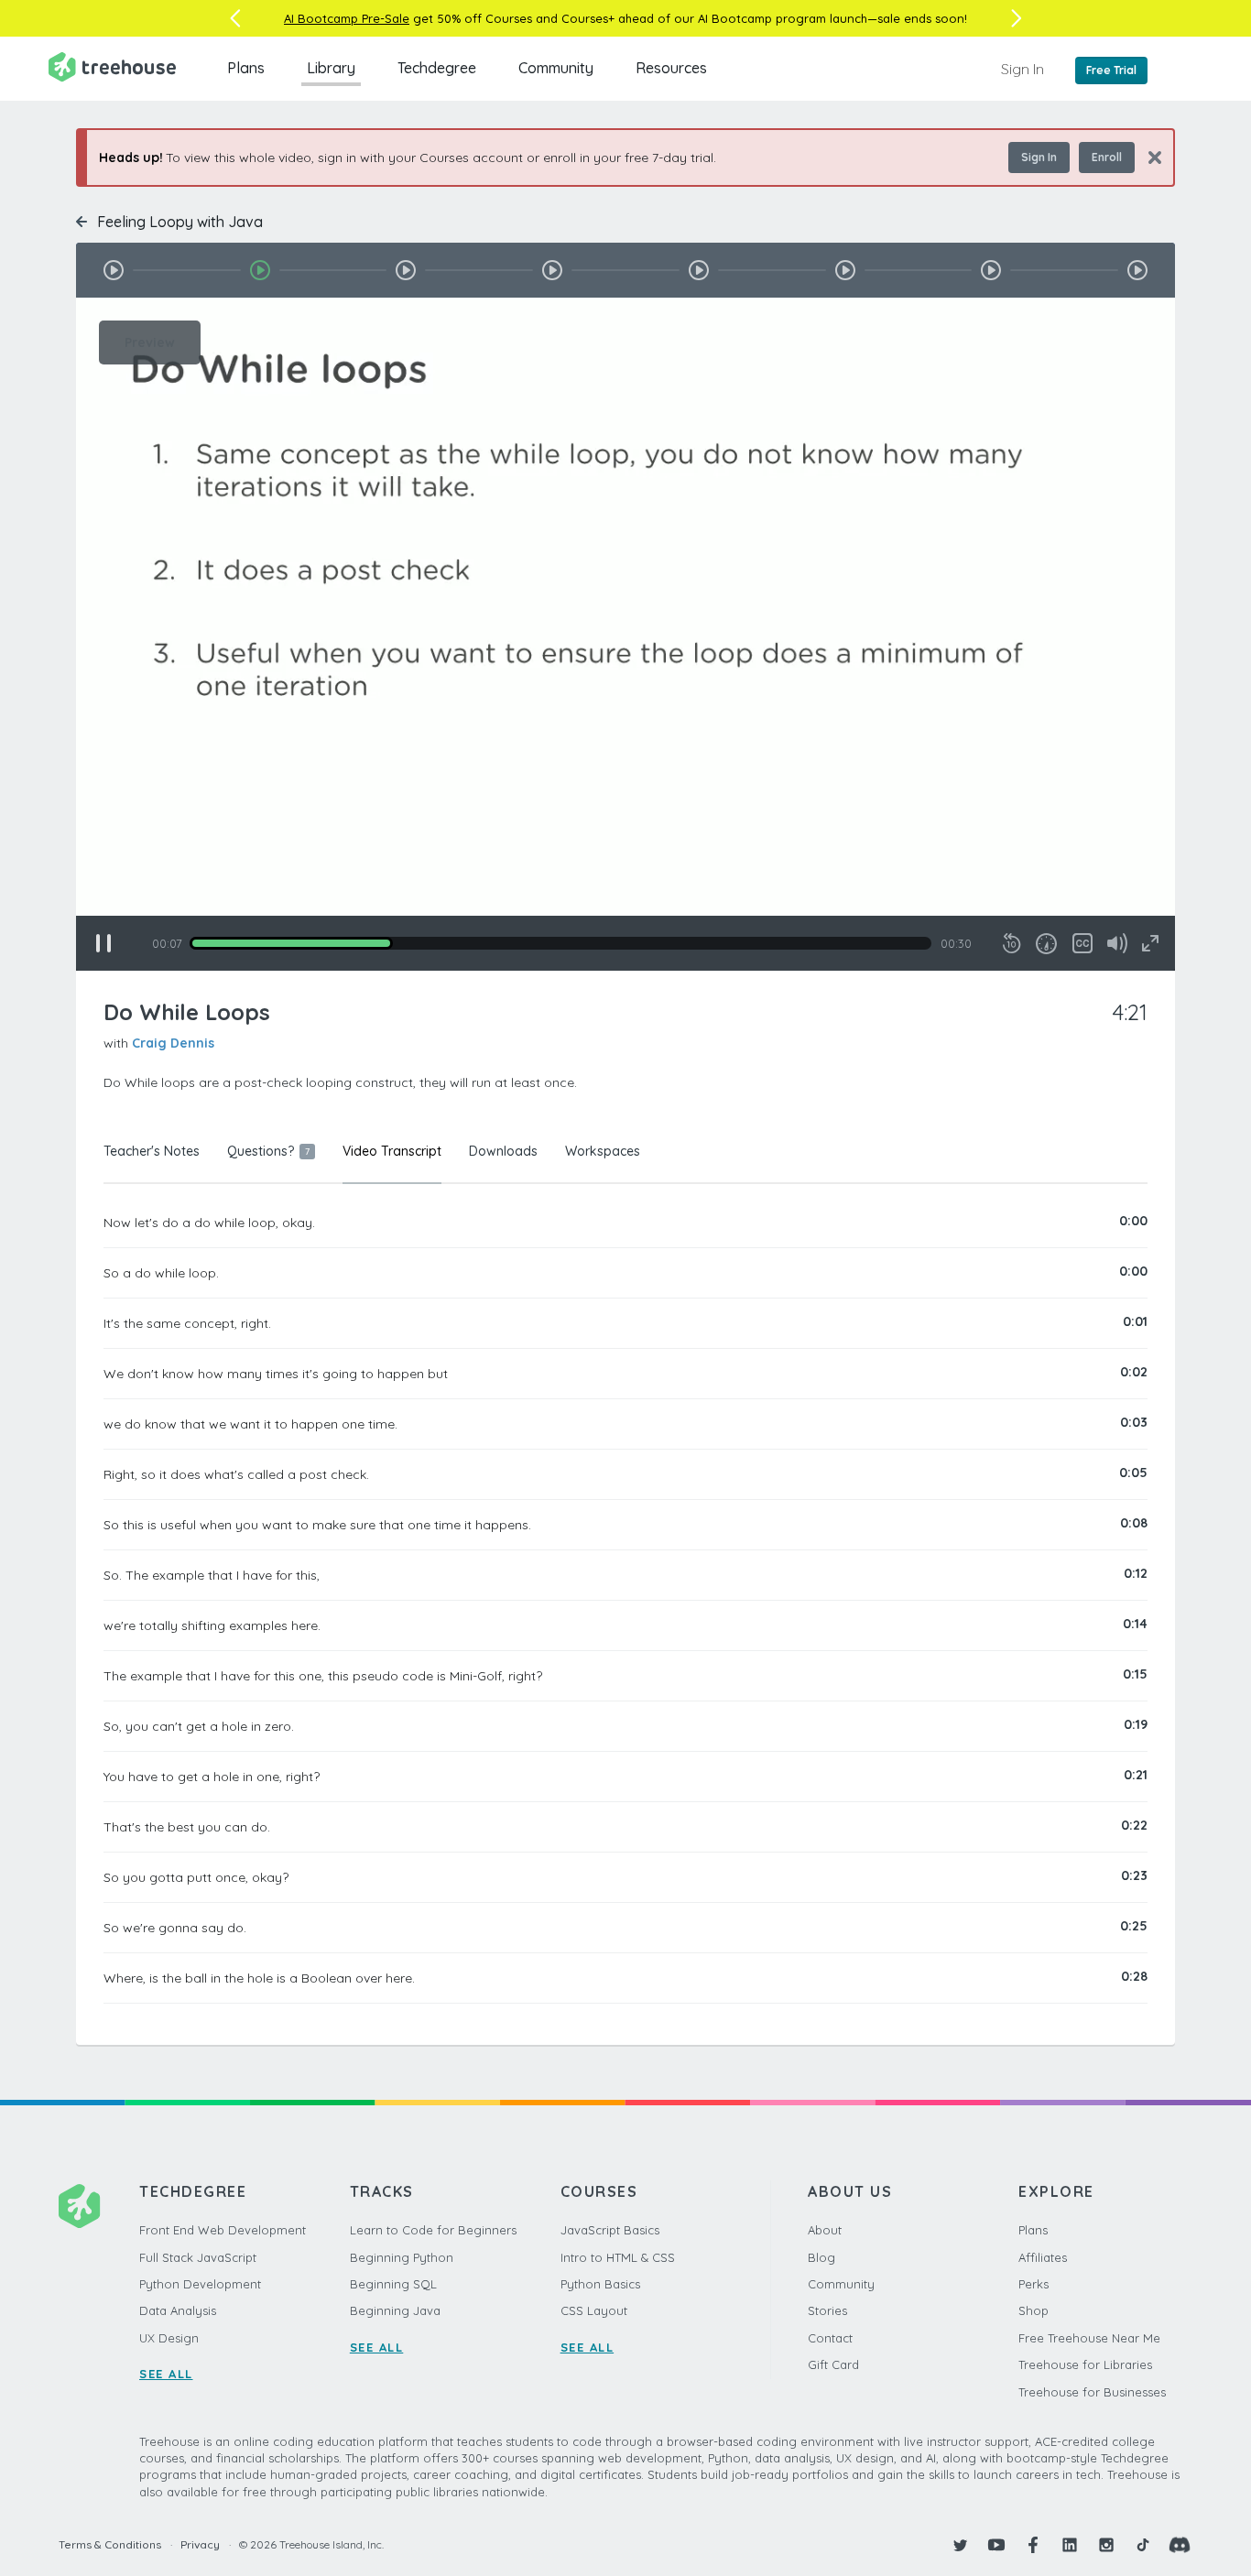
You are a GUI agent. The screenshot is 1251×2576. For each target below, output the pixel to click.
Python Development (200, 2284)
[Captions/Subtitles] (1082, 943)
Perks (1033, 2284)
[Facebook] (1033, 2545)
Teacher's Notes (152, 1151)
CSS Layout (594, 2310)
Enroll (1107, 157)
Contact (830, 2338)
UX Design (169, 2338)
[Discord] (1180, 2545)
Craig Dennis (173, 1043)
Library (331, 68)
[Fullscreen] (1150, 943)
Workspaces (603, 1151)
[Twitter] (960, 2545)
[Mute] (1117, 943)
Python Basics (600, 2284)
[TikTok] (1143, 2545)
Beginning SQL (393, 2284)
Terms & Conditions (110, 2544)
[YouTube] (996, 2545)
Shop (1033, 2310)
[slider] (560, 943)
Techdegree (437, 68)
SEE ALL (166, 2374)
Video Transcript (392, 1151)
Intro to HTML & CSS (618, 2257)
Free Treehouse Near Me (1089, 2338)
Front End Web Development (223, 2230)
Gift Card (833, 2364)
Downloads (503, 1151)
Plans (246, 68)
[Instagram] (1106, 2545)
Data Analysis (178, 2310)
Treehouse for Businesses (1092, 2392)
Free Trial (1111, 70)
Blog (821, 2257)
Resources (671, 68)
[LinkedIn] (1070, 2545)
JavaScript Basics (610, 2230)
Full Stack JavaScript (198, 2257)
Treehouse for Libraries (1085, 2364)
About (825, 2230)
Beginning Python (402, 2257)
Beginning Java (395, 2310)
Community (556, 68)
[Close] (1148, 157)
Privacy (200, 2544)
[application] (625, 634)
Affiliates (1043, 2257)
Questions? (268, 1151)
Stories (827, 2310)
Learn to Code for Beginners (433, 2230)
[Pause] (103, 943)
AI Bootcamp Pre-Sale (347, 18)
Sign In (1023, 69)
